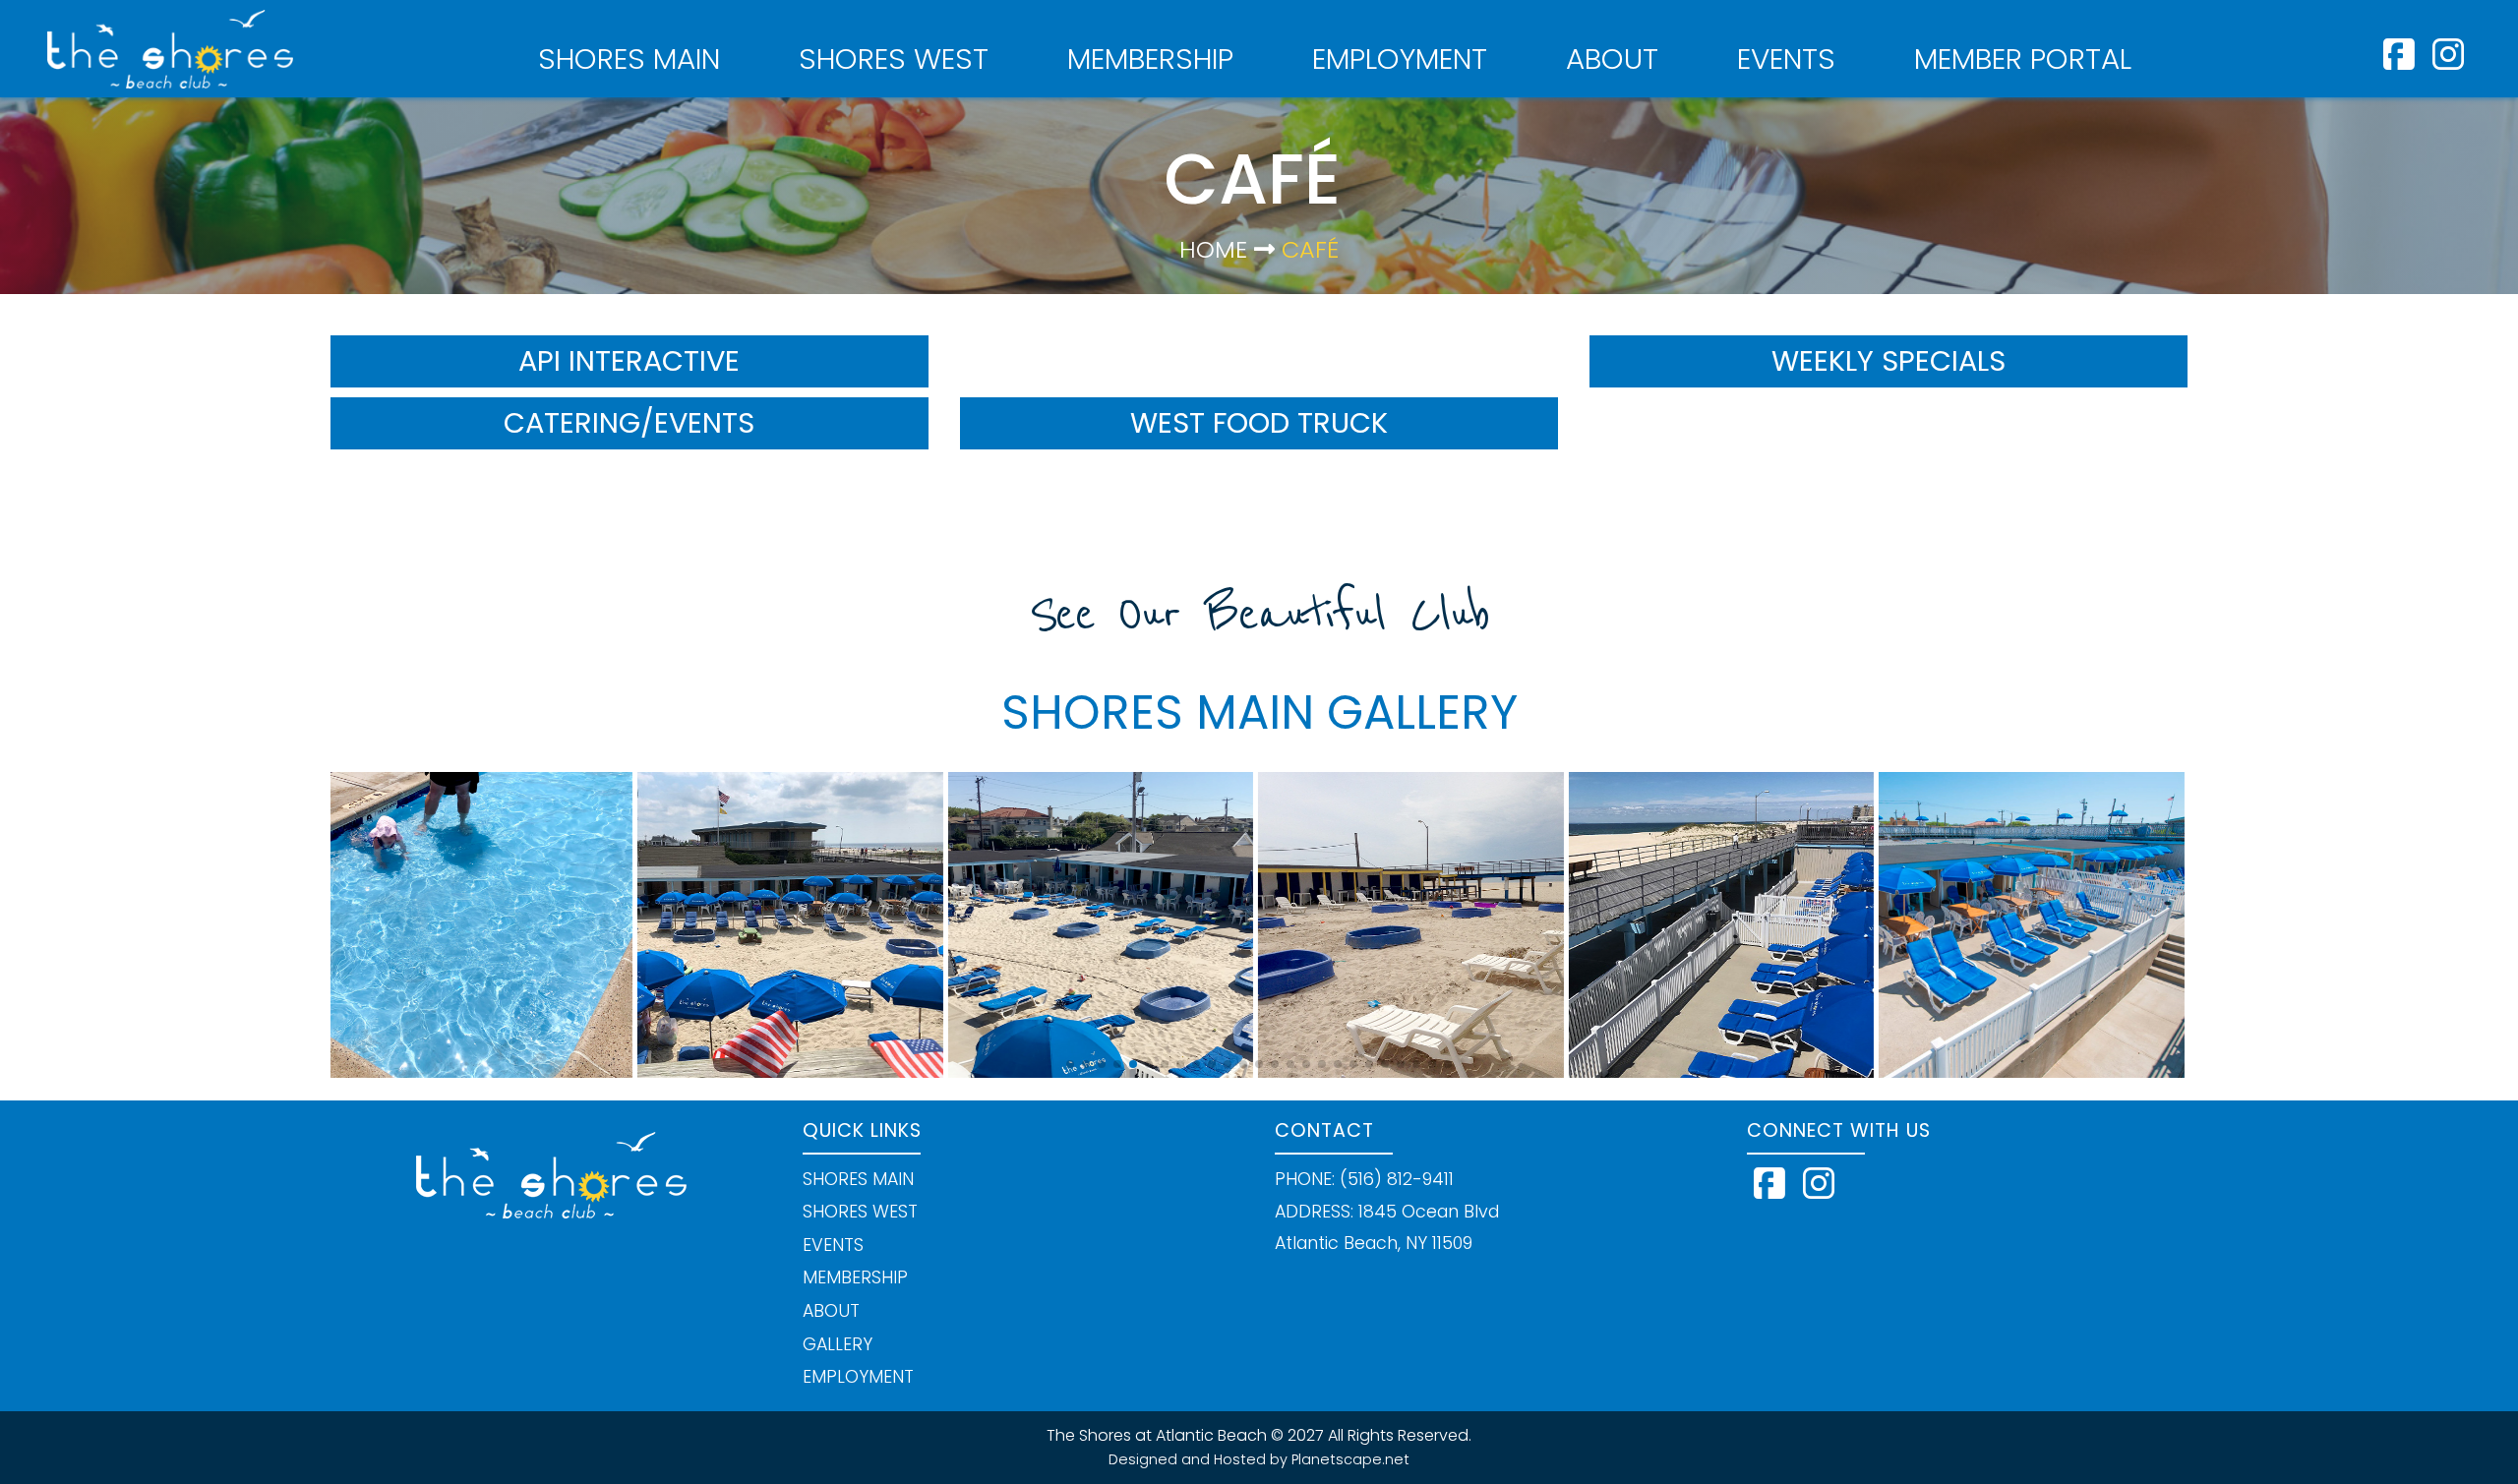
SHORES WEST (894, 59)
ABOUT (1612, 59)
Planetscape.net (1350, 1459)
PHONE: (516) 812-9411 (1364, 1179)
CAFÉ (1307, 249)
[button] (1070, 1064)
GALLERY (838, 1344)
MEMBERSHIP (1150, 59)
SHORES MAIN (629, 59)
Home (1213, 249)
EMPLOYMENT (1400, 59)
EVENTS (1786, 59)
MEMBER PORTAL (2023, 59)
